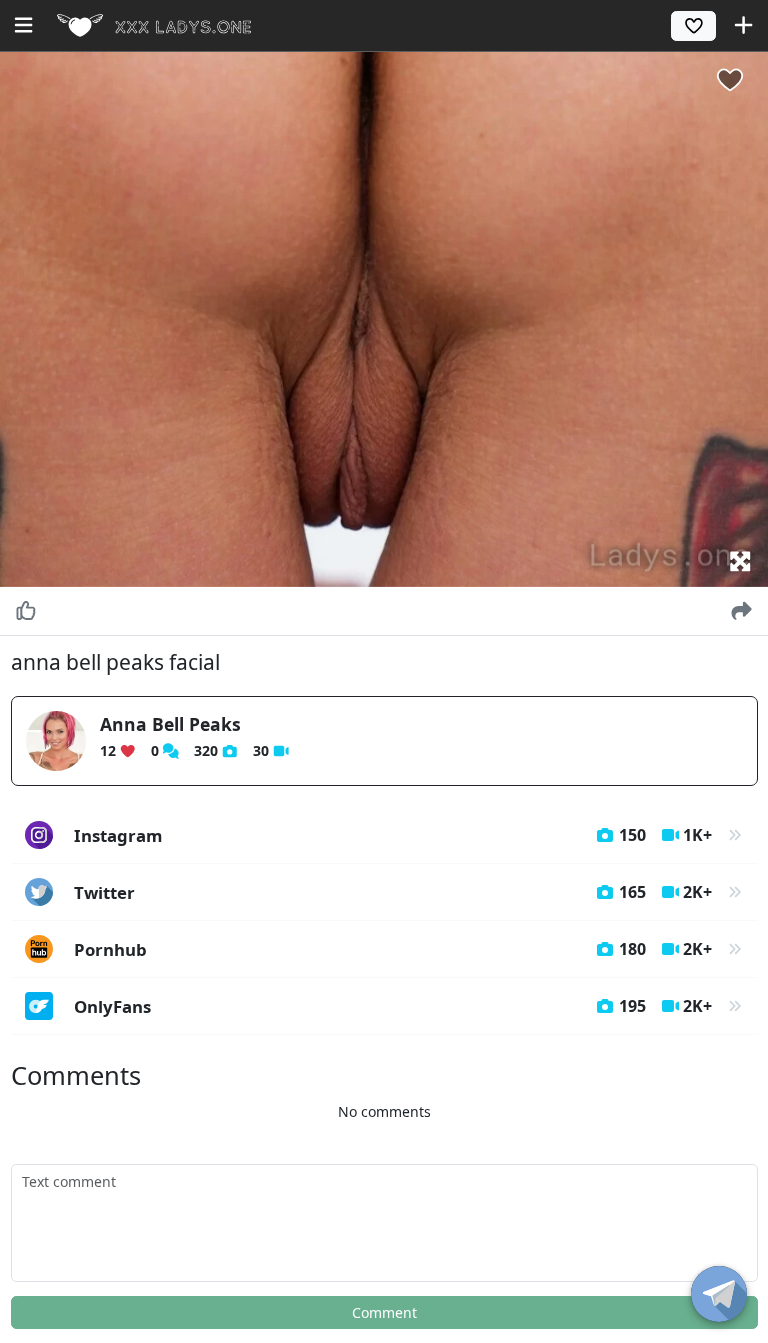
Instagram (393, 835)
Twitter (393, 892)
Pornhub (393, 949)
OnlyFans (393, 1006)
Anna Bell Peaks (170, 724)
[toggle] (719, 1294)
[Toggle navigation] (23, 25)
